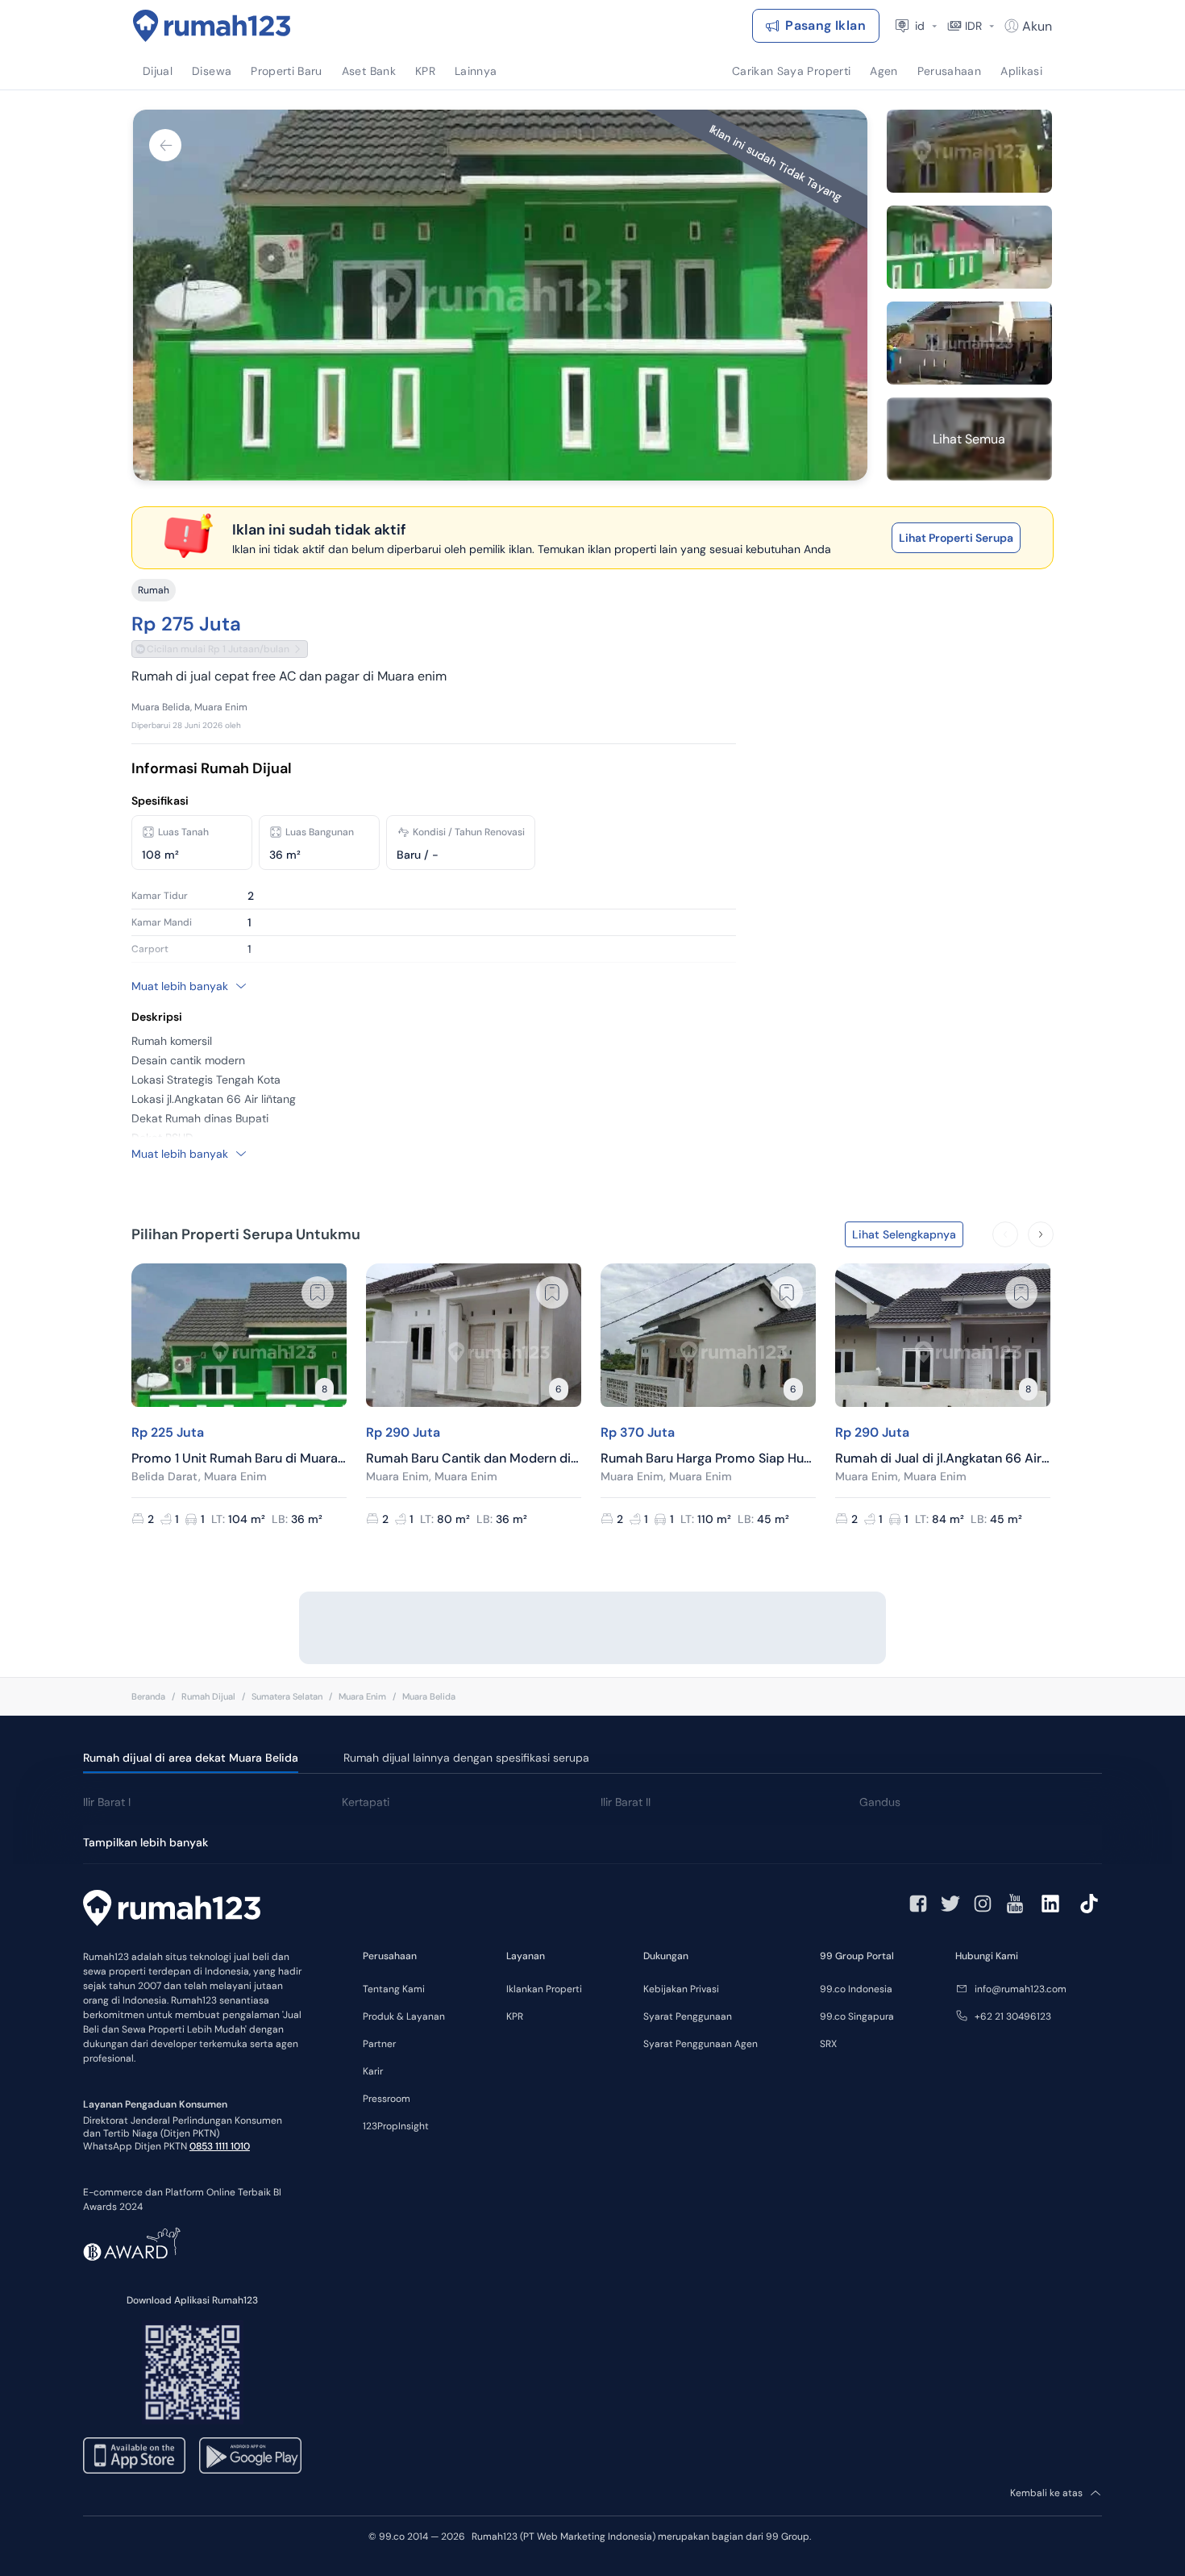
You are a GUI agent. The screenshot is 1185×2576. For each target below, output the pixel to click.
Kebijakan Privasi (681, 1989)
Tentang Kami (394, 1989)
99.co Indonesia (856, 1989)
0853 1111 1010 (220, 2146)
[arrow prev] (1005, 1234)
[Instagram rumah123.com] (983, 1904)
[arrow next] (1041, 1234)
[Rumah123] (212, 26)
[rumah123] (172, 1910)
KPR (515, 2016)
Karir (373, 2071)
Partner (379, 2044)
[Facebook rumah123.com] (918, 1904)
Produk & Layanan (404, 2016)
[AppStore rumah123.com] (134, 2455)
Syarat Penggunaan (688, 2016)
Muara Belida (429, 1696)
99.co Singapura (857, 2016)
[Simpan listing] (318, 1292)
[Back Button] (165, 145)
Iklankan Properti (544, 1989)
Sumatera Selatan (287, 1696)
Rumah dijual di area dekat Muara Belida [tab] (191, 1758)
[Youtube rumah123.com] (1015, 1904)
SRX (828, 2044)
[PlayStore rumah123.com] (250, 2455)
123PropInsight (396, 2126)
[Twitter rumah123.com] (950, 1904)
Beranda (148, 1696)
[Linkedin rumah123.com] (1050, 1904)
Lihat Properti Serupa (956, 538)
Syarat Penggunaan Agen (701, 2044)
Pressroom (387, 2099)
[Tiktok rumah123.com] (1089, 1904)
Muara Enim (362, 1696)
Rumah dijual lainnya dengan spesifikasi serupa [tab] (466, 1758)
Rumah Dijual (208, 1696)
